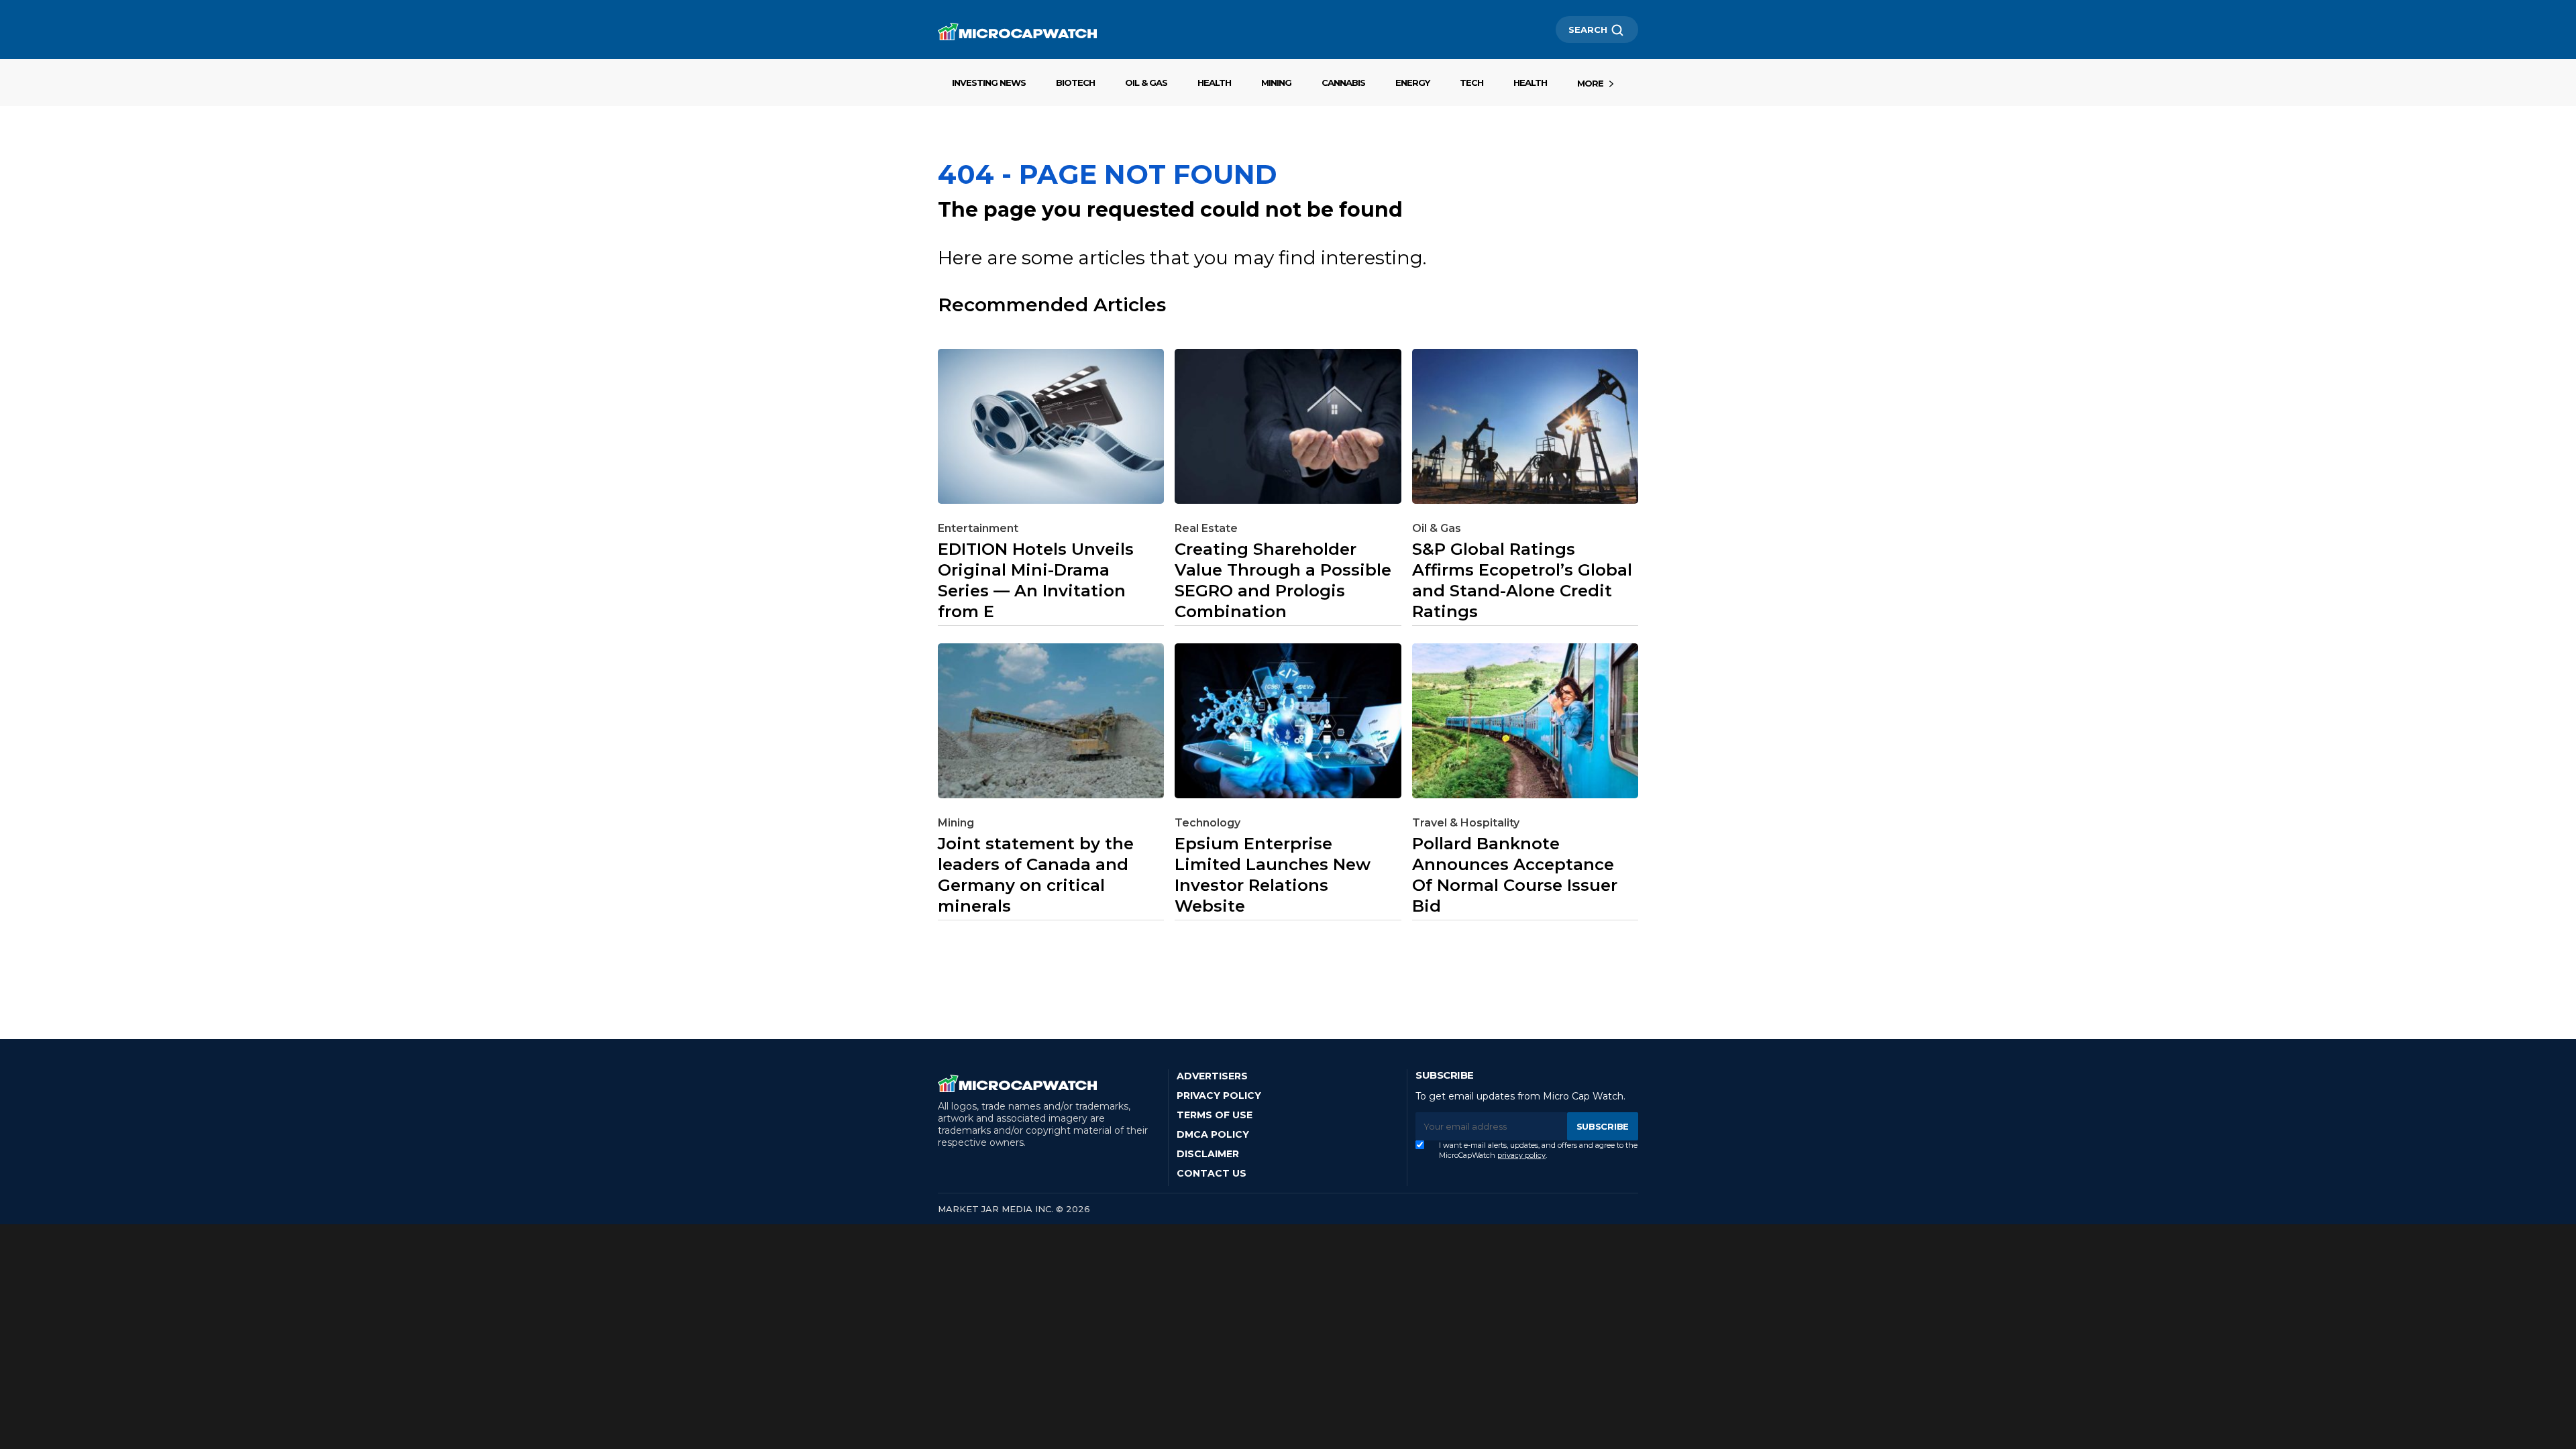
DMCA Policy (1213, 1134)
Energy (1412, 83)
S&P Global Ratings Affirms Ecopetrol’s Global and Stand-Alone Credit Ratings (1522, 580)
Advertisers (1212, 1076)
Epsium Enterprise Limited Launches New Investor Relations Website (1273, 875)
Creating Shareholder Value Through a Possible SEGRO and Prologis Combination (1283, 580)
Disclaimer (1208, 1154)
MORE (1590, 83)
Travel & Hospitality (1466, 823)
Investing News (989, 83)
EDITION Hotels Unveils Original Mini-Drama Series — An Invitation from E (1036, 580)
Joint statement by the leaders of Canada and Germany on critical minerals (1036, 875)
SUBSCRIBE (1603, 1126)
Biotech (1075, 83)
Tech (1471, 83)
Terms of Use (1215, 1115)
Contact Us (1212, 1173)
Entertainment (978, 528)
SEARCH (1588, 30)
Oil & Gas (1146, 83)
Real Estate (1206, 528)
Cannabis (1343, 83)
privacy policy (1521, 1155)
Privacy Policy (1219, 1095)
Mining (1276, 83)
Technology (1207, 823)
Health (1214, 83)
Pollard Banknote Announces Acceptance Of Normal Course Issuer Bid (1515, 875)
